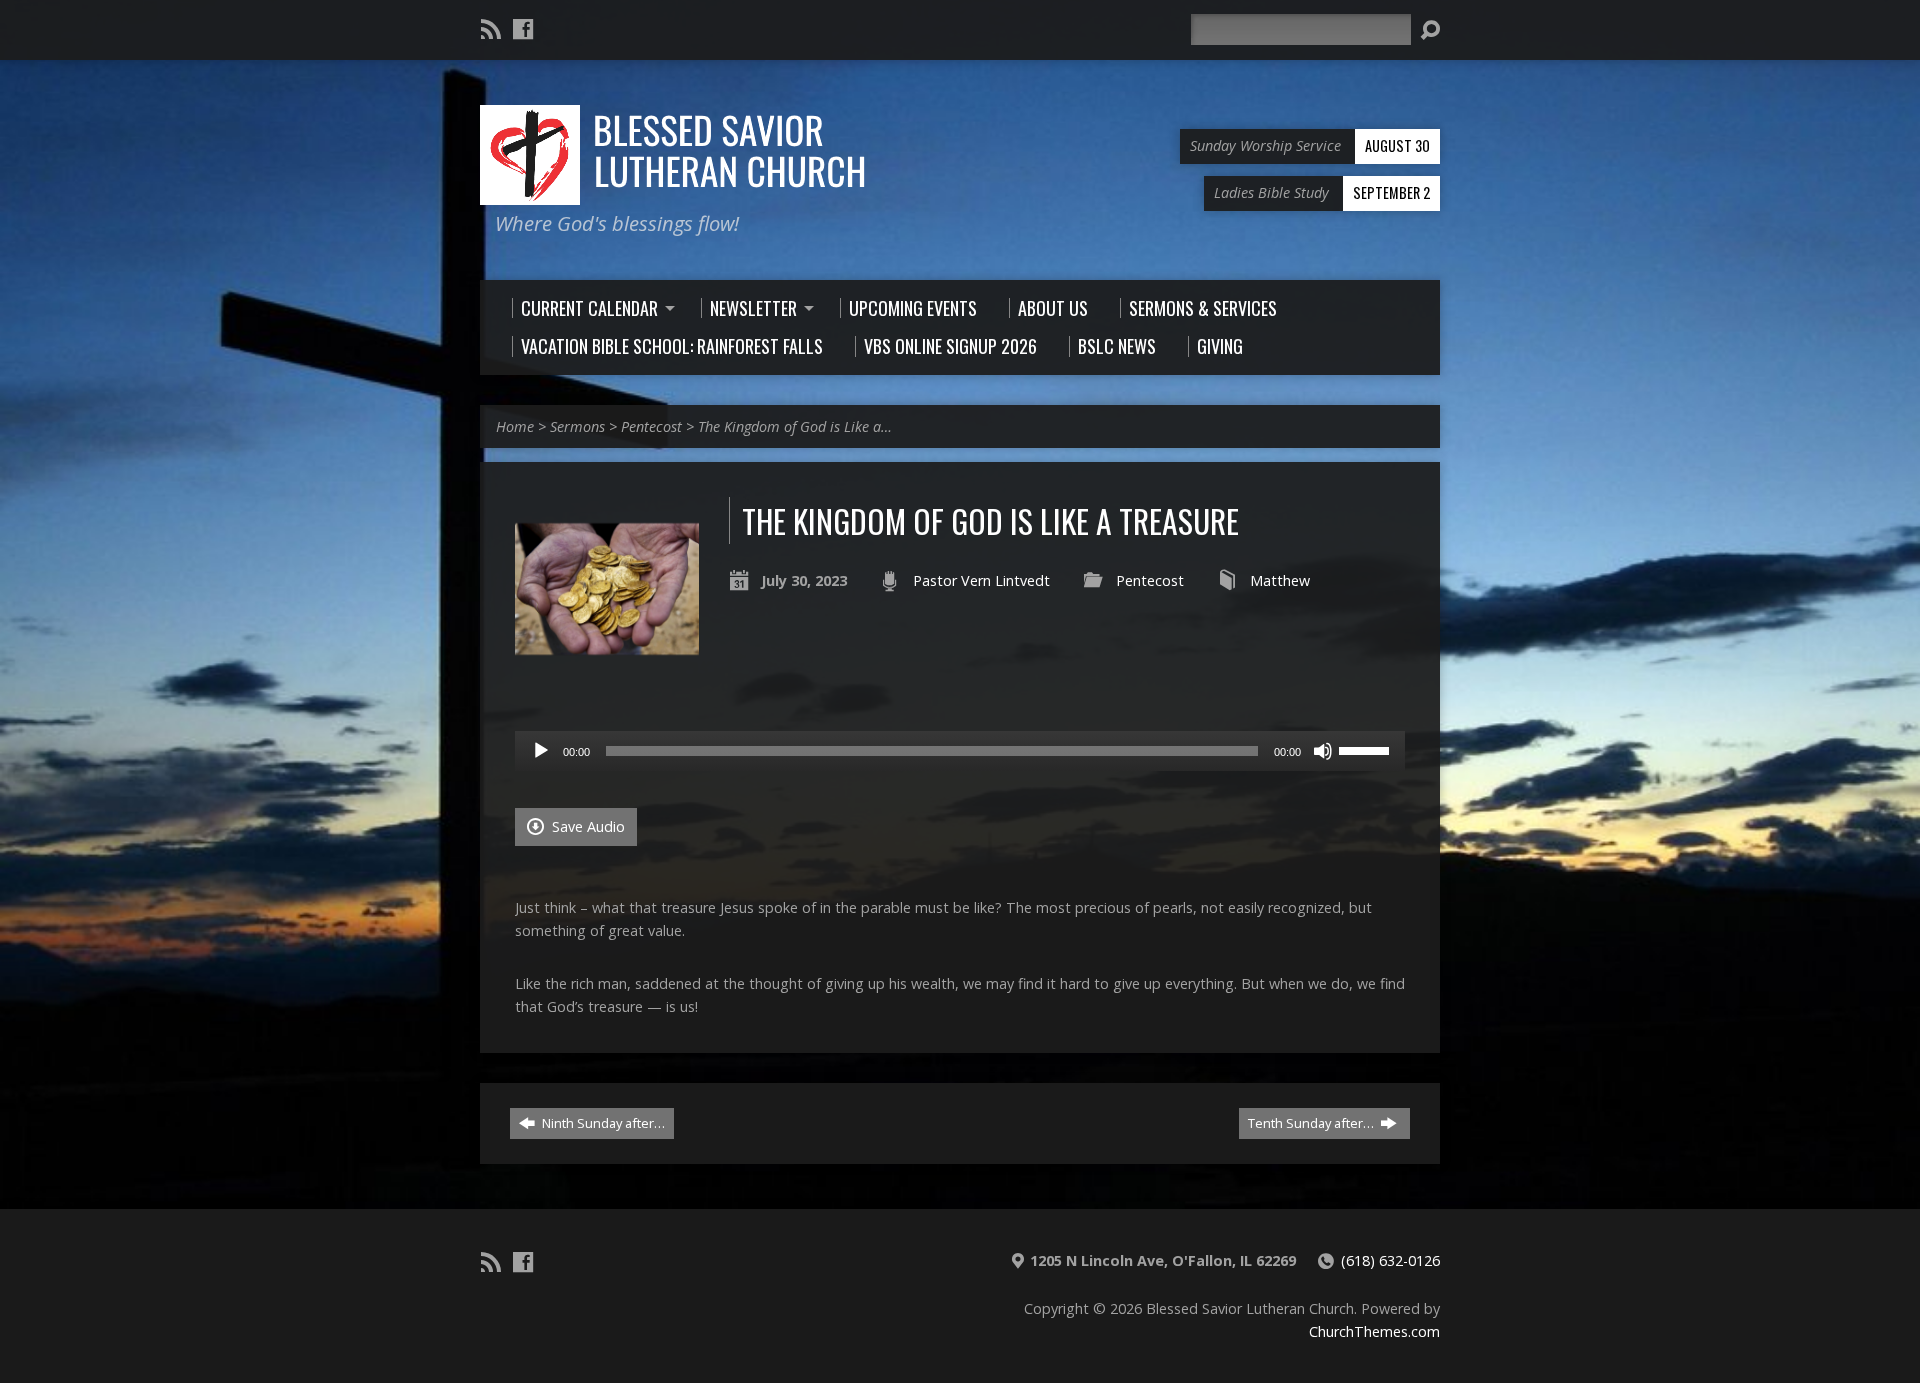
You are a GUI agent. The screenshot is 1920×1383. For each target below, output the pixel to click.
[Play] (541, 751)
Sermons (577, 426)
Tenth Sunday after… (1312, 1123)
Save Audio (586, 826)
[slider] (1367, 749)
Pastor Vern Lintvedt (981, 580)
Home (515, 426)
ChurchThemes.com (1374, 1331)
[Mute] (1323, 751)
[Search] (1430, 30)
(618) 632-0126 (1390, 1260)
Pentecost (651, 426)
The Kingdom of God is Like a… (795, 426)
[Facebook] (523, 29)
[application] (960, 751)
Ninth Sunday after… (602, 1123)
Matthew (1280, 580)
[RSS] (491, 29)
